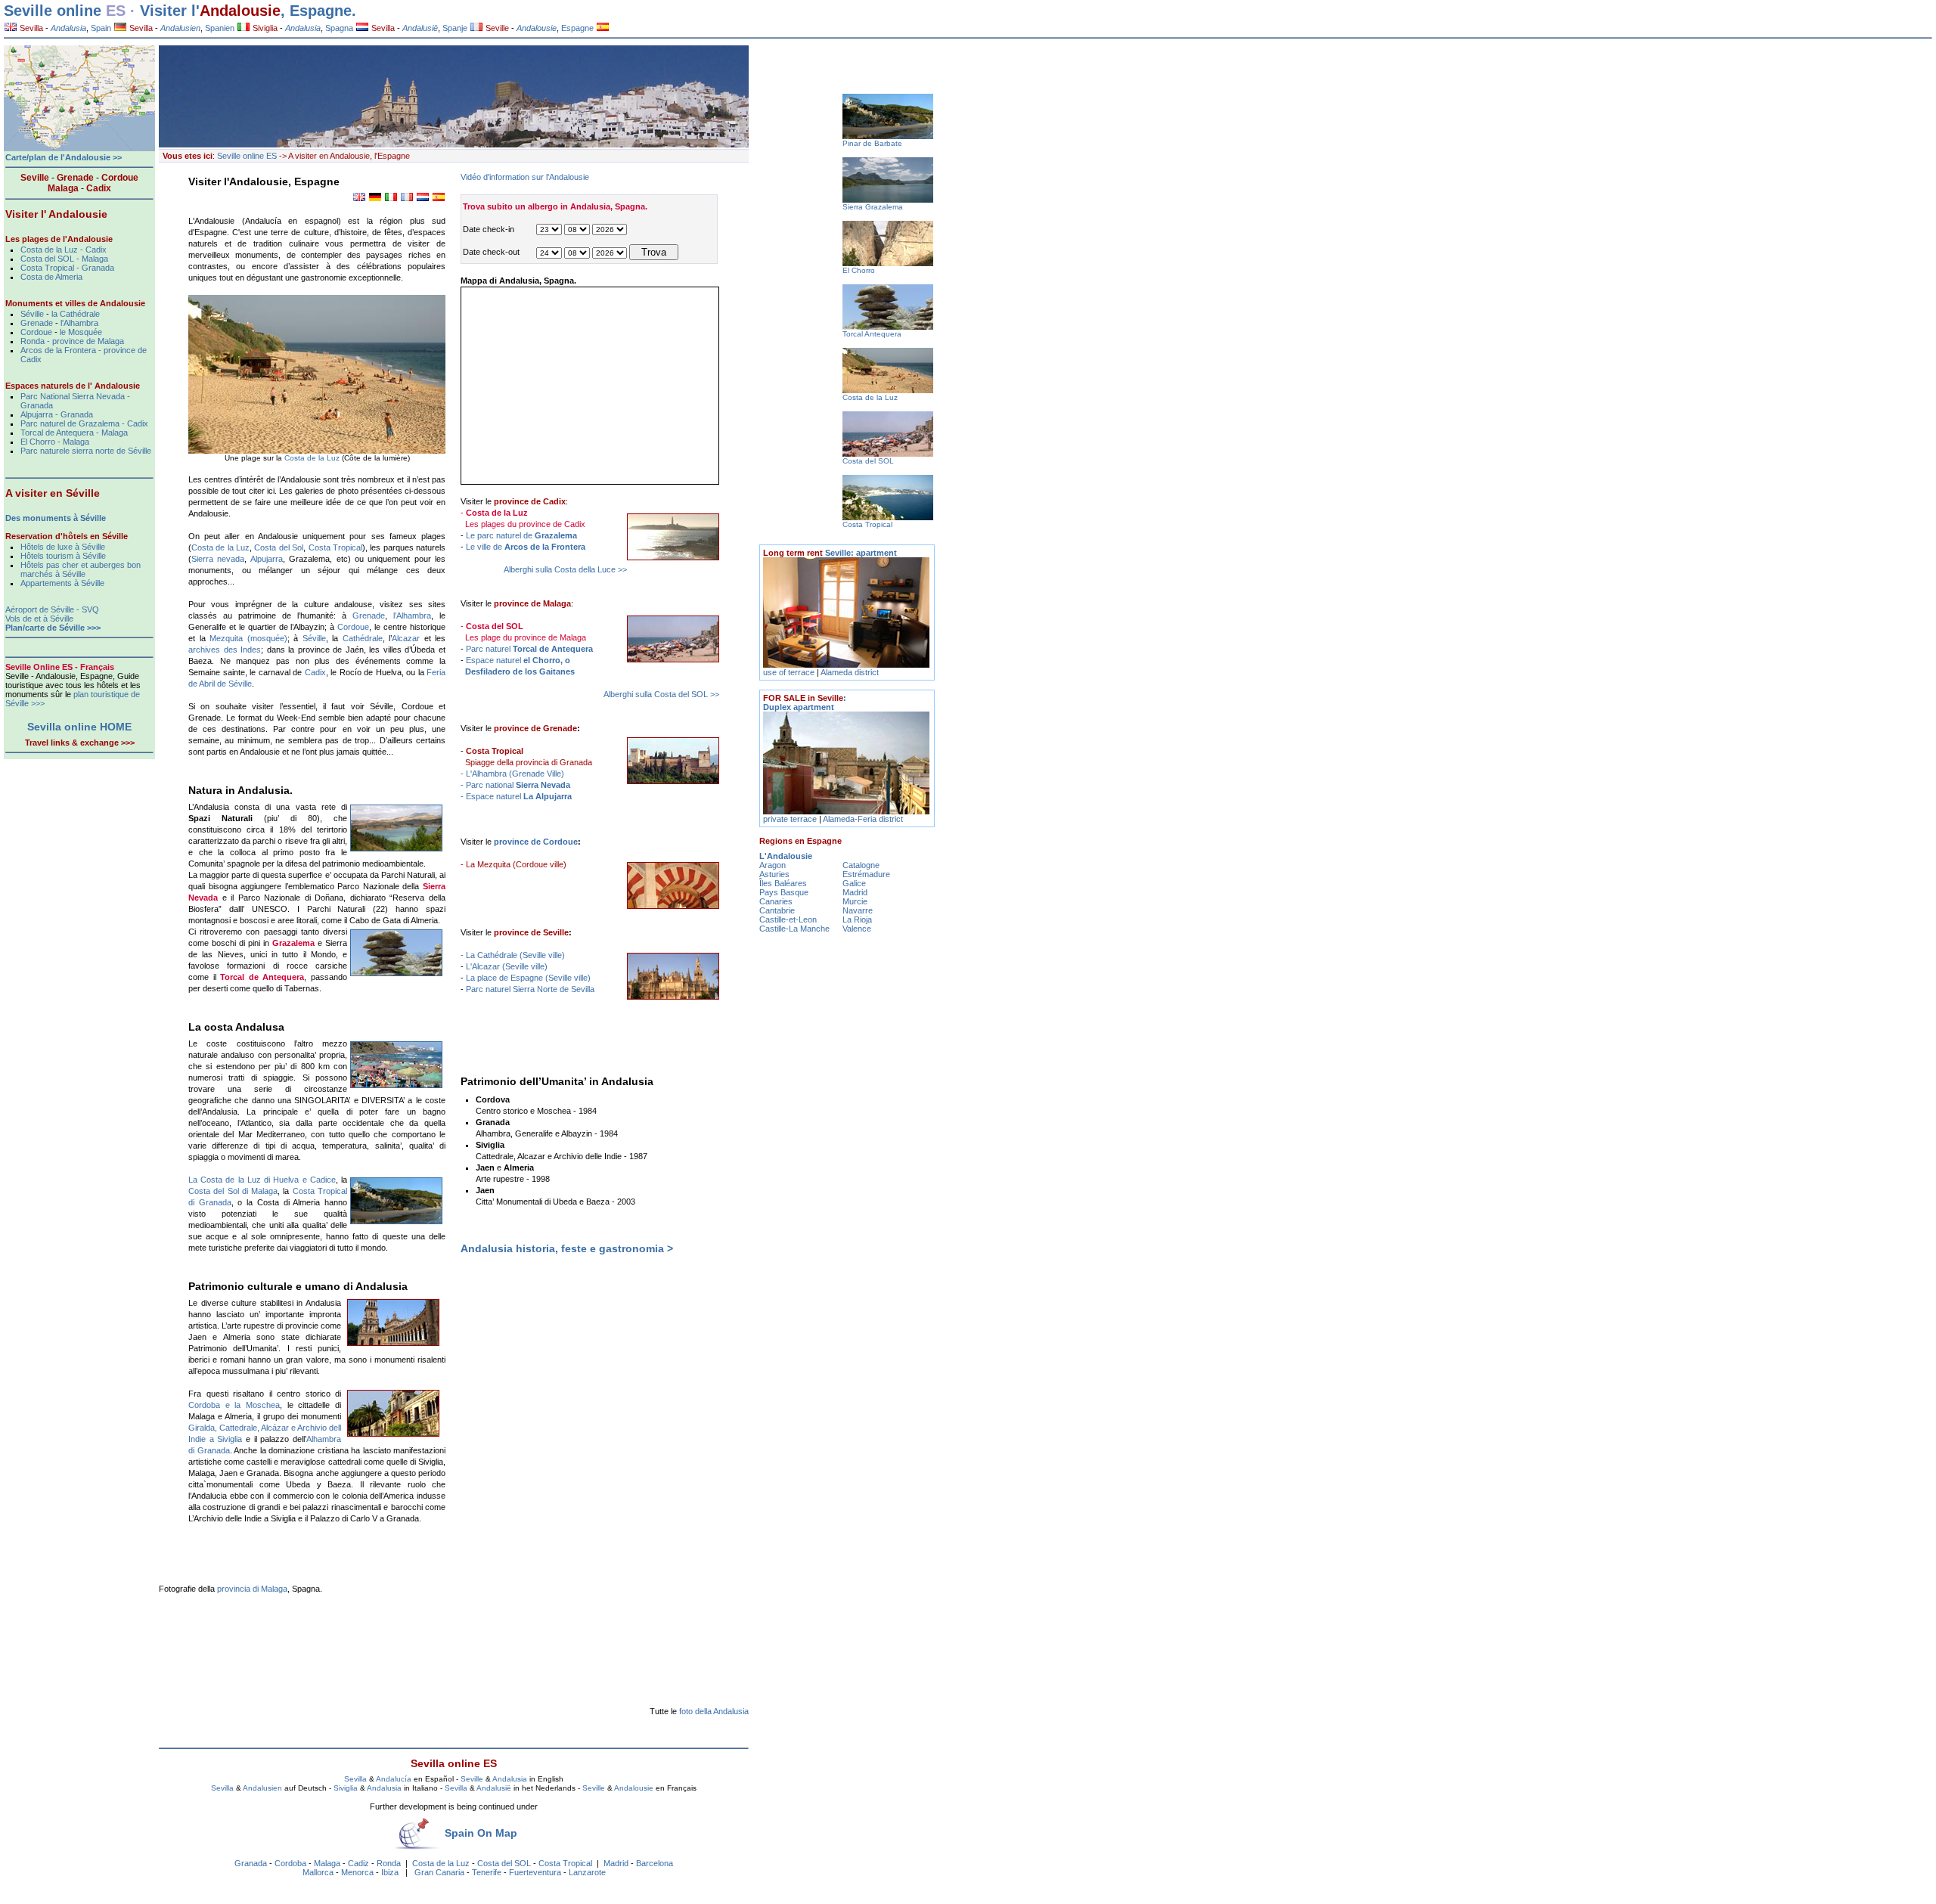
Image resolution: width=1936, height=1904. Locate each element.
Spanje (455, 28)
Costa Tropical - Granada (67, 268)
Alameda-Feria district (863, 819)
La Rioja (857, 919)
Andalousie (240, 11)
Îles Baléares (783, 883)
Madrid (616, 1863)
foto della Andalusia (714, 1711)
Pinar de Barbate (872, 143)
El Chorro (859, 270)
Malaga (327, 1863)
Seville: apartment (830, 553)
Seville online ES (247, 156)
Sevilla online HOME (79, 727)
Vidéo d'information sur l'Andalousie (525, 177)
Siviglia (264, 28)
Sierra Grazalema (873, 207)
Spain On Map (481, 1833)
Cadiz (358, 1863)
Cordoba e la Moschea (234, 1405)
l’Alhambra (412, 616)
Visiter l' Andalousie (56, 214)
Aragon (773, 865)
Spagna (339, 28)
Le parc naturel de (521, 535)
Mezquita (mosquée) (248, 638)
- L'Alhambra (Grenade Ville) (512, 774)
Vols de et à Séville (39, 619)
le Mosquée (81, 332)
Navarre (858, 910)
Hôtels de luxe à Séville (63, 547)
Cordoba (290, 1863)
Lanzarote (587, 1872)
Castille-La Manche (794, 929)
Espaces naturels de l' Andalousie (73, 386)
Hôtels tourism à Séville (63, 556)
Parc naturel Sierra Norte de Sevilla (530, 989)
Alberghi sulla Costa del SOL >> (661, 694)
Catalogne (861, 865)
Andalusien (262, 1788)
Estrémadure (866, 874)
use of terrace (790, 672)
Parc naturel (529, 649)
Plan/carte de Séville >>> (53, 628)
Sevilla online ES (454, 1763)
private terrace (791, 819)
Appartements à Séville (62, 583)
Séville (314, 638)
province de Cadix (530, 501)
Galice (854, 883)
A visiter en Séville (53, 493)
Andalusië (494, 1788)
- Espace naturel (516, 796)
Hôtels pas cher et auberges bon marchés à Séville (81, 569)
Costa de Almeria (51, 277)
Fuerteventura (535, 1872)
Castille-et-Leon (788, 919)
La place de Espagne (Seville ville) (528, 978)
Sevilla (30, 28)
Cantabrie (777, 910)
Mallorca (318, 1872)
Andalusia (510, 1779)
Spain (101, 28)
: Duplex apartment (805, 702)
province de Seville (531, 932)
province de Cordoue (536, 842)
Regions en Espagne (800, 841)
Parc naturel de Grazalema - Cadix (84, 423)
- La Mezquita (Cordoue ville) (513, 864)
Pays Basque (784, 892)
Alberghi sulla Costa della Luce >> (565, 569)
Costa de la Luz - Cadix (64, 250)
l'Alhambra (79, 323)
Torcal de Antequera (262, 977)
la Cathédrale (76, 314)
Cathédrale (363, 638)
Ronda (389, 1863)
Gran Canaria (439, 1872)
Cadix (315, 672)
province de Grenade (535, 728)
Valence (857, 929)
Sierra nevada (218, 559)
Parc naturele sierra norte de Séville (86, 451)
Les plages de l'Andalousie (59, 239)
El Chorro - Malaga (55, 442)
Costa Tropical (335, 547)
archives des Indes (225, 650)
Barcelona (655, 1863)
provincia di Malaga (252, 1589)
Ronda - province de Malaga (72, 341)
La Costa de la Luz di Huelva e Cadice (262, 1180)
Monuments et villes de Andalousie (75, 303)
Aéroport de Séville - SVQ (52, 609)
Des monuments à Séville (56, 518)
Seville (496, 28)
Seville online (53, 11)
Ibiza (390, 1872)
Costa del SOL (504, 1863)
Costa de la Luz (313, 458)
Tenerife (487, 1872)
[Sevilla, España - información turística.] (603, 28)
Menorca (357, 1872)
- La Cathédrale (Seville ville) (513, 955)
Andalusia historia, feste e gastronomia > (567, 1248)
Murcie (855, 901)
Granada (251, 1863)
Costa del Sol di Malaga (233, 1191)
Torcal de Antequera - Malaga (74, 433)
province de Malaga (532, 603)
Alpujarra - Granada (57, 414)
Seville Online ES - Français (60, 667)
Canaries (776, 901)
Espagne (577, 28)
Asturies (774, 874)
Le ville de (526, 547)
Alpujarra (267, 559)
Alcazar (406, 638)
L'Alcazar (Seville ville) (507, 966)
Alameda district (850, 672)
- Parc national (515, 785)
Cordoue (353, 627)
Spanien (220, 28)
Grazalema (293, 943)
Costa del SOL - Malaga (64, 259)
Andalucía (394, 1779)
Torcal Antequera (872, 334)
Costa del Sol (279, 547)
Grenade (369, 616)
